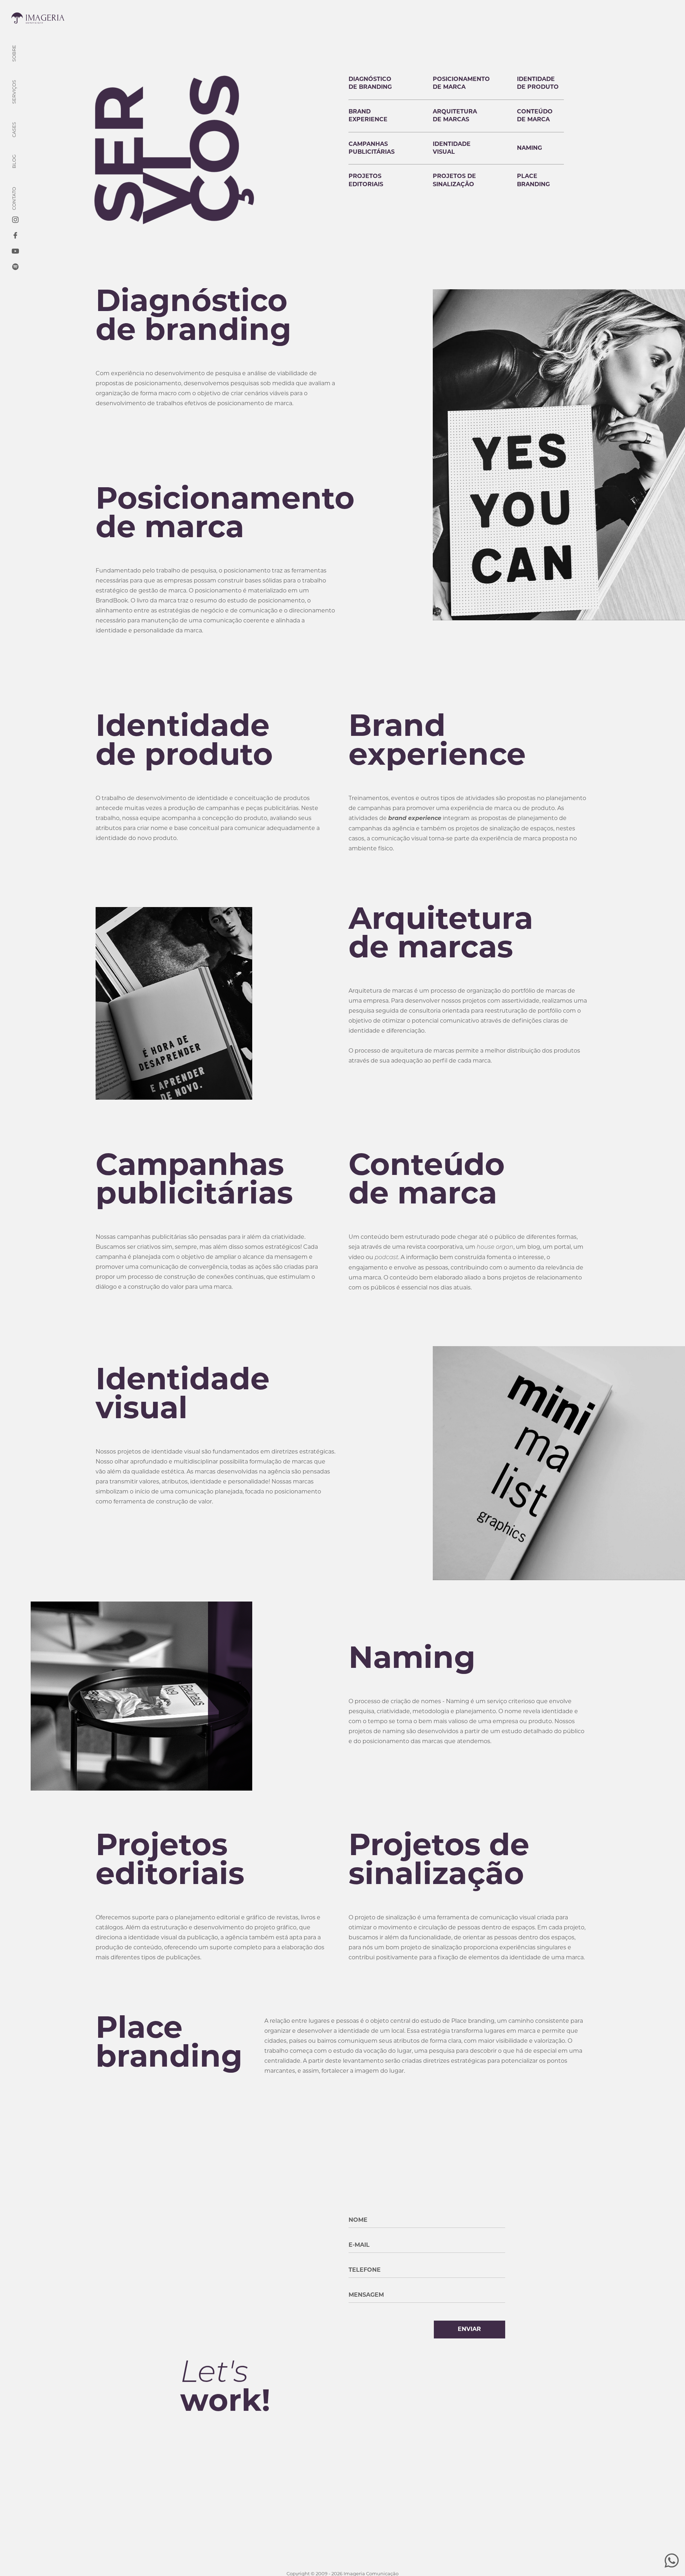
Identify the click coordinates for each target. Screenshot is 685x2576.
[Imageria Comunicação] (38, 19)
